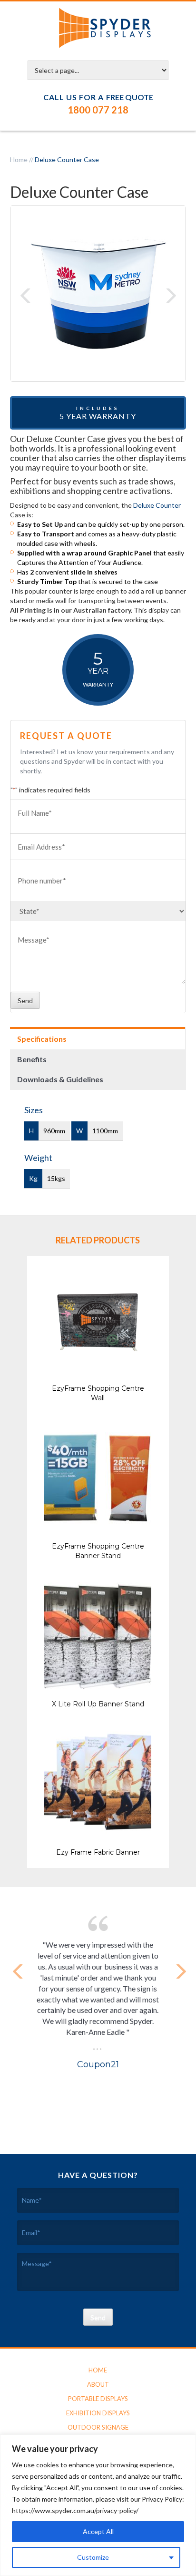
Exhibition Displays (98, 2413)
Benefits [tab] (32, 1059)
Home (19, 159)
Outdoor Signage (98, 2427)
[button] (25, 296)
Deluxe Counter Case (67, 159)
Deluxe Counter (157, 505)
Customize (93, 2557)
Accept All (98, 2531)
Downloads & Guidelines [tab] (60, 1079)
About (98, 2384)
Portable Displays (98, 2399)
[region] (98, 2505)
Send (25, 1001)
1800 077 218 (98, 110)
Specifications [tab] (42, 1039)
